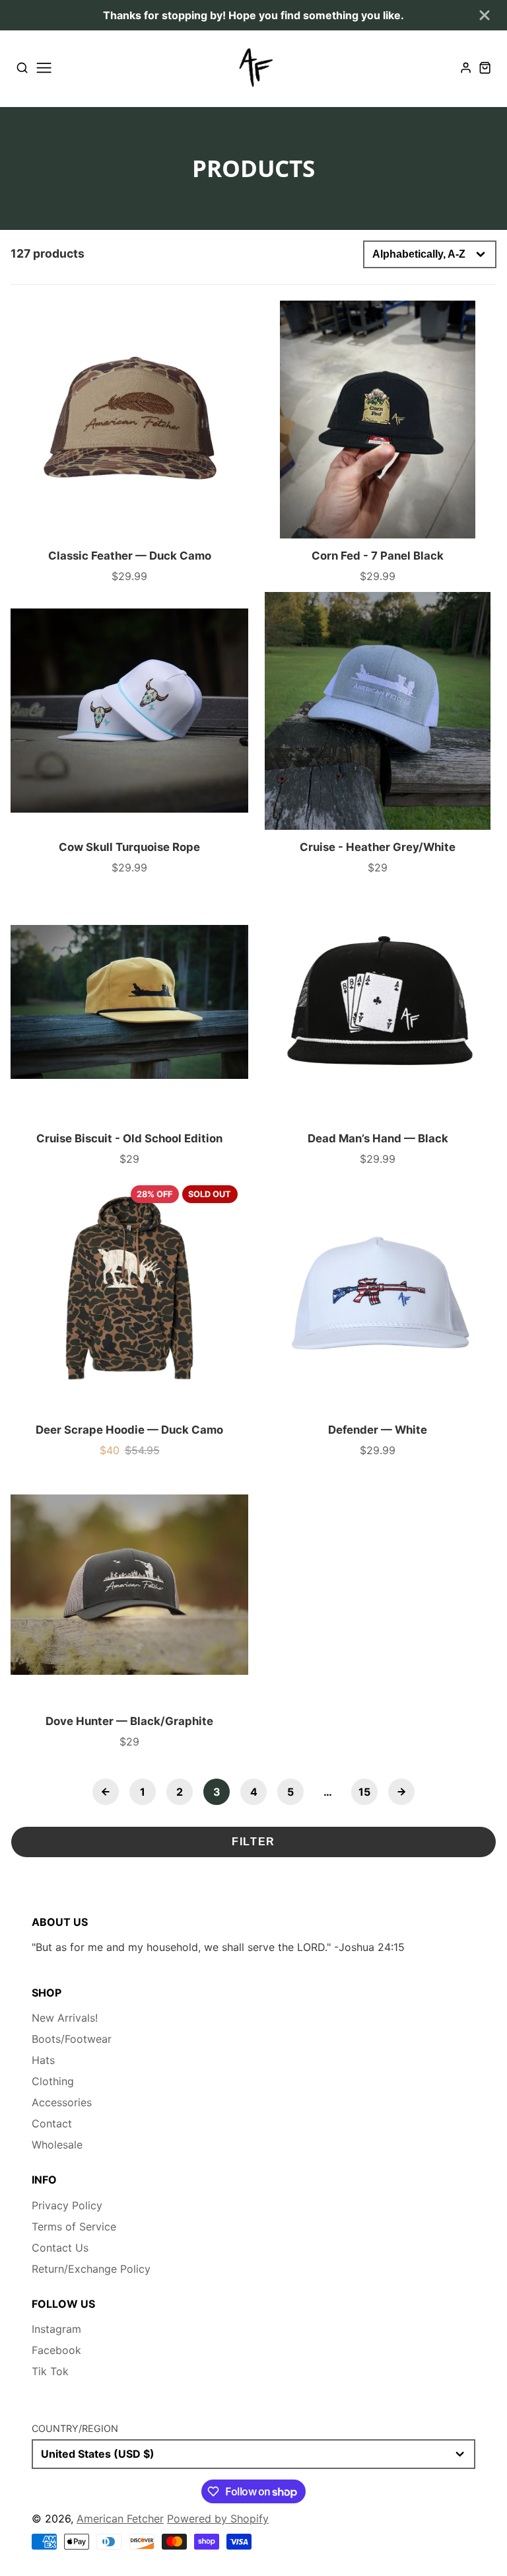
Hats (43, 2060)
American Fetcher (120, 2519)
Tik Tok (50, 2371)
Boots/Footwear (72, 2039)
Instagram (56, 2329)
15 (364, 1792)
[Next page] (401, 1792)
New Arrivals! (65, 2018)
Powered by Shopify (218, 2519)
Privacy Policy (67, 2205)
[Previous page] (106, 1792)
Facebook (56, 2350)
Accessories (62, 2102)
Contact (52, 2123)
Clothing (53, 2081)
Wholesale (57, 2145)
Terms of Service (74, 2226)
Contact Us (60, 2248)
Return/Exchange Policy (91, 2269)
